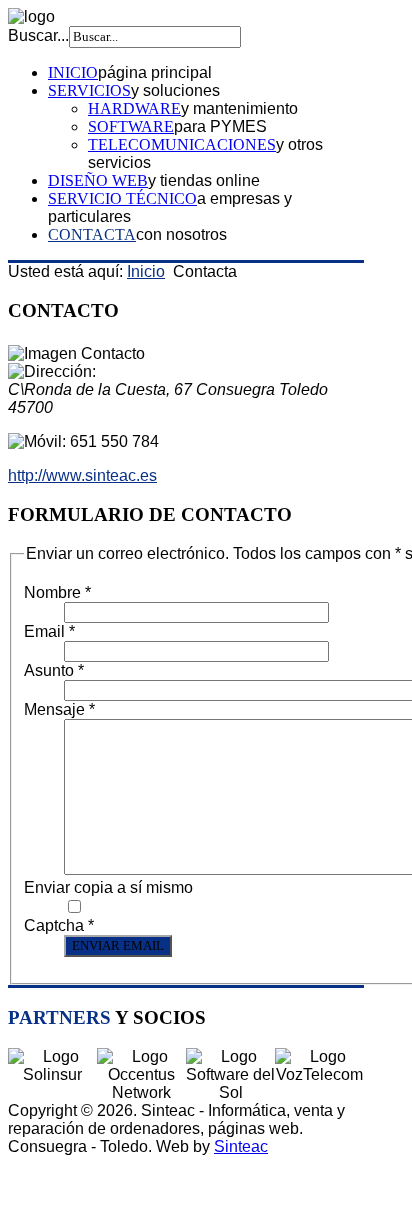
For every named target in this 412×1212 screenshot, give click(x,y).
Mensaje (59, 709)
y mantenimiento (239, 108)
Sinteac (241, 1146)
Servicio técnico (122, 198)
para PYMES (220, 126)
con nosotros (181, 234)
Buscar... (38, 35)
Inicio (73, 72)
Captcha (59, 925)
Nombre (57, 592)
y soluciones (175, 90)
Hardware (134, 108)
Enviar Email (118, 945)
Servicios (89, 90)
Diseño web (98, 180)
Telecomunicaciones (182, 144)
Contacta (92, 234)
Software (131, 126)
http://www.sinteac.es (82, 475)
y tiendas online (204, 180)
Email (49, 631)
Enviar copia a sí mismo (108, 887)
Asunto (54, 670)
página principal (155, 72)
